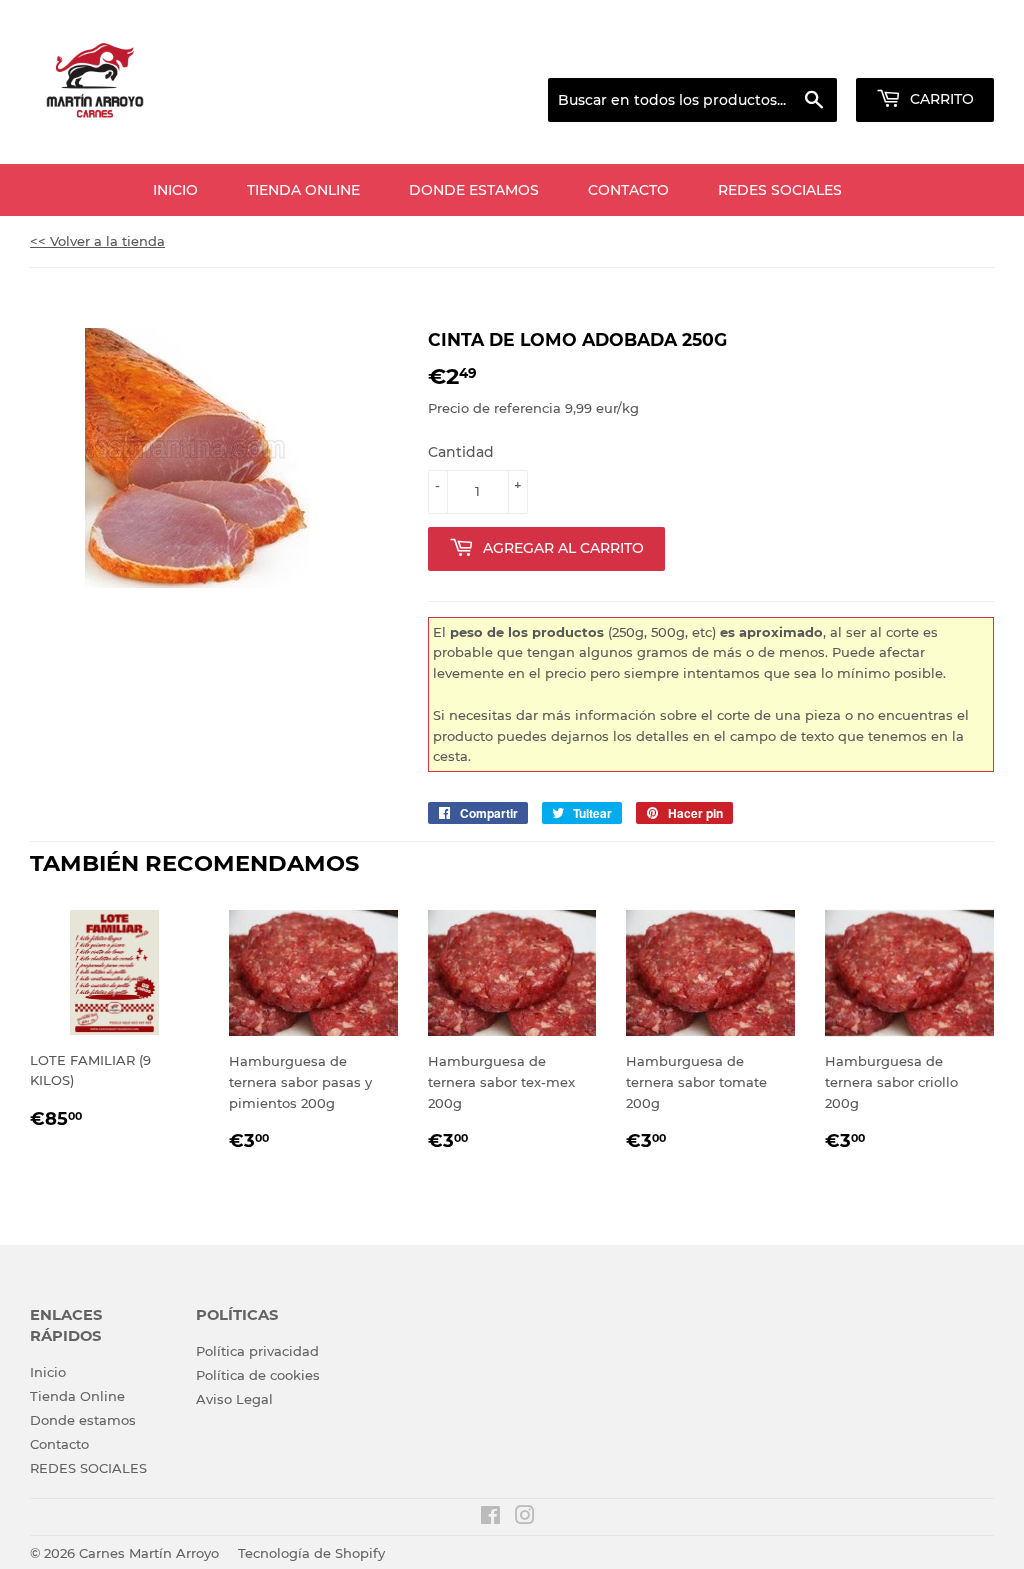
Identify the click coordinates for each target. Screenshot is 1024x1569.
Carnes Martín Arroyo (149, 1553)
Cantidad (461, 452)
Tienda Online (303, 190)
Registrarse (834, 53)
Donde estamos (474, 190)
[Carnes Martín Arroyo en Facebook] (490, 1518)
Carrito (940, 99)
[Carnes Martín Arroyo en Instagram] (525, 1518)
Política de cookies (258, 1375)
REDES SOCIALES (780, 190)
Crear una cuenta (942, 53)
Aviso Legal (234, 1399)
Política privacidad (257, 1351)
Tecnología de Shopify (311, 1553)
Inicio (175, 190)
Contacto (628, 190)
